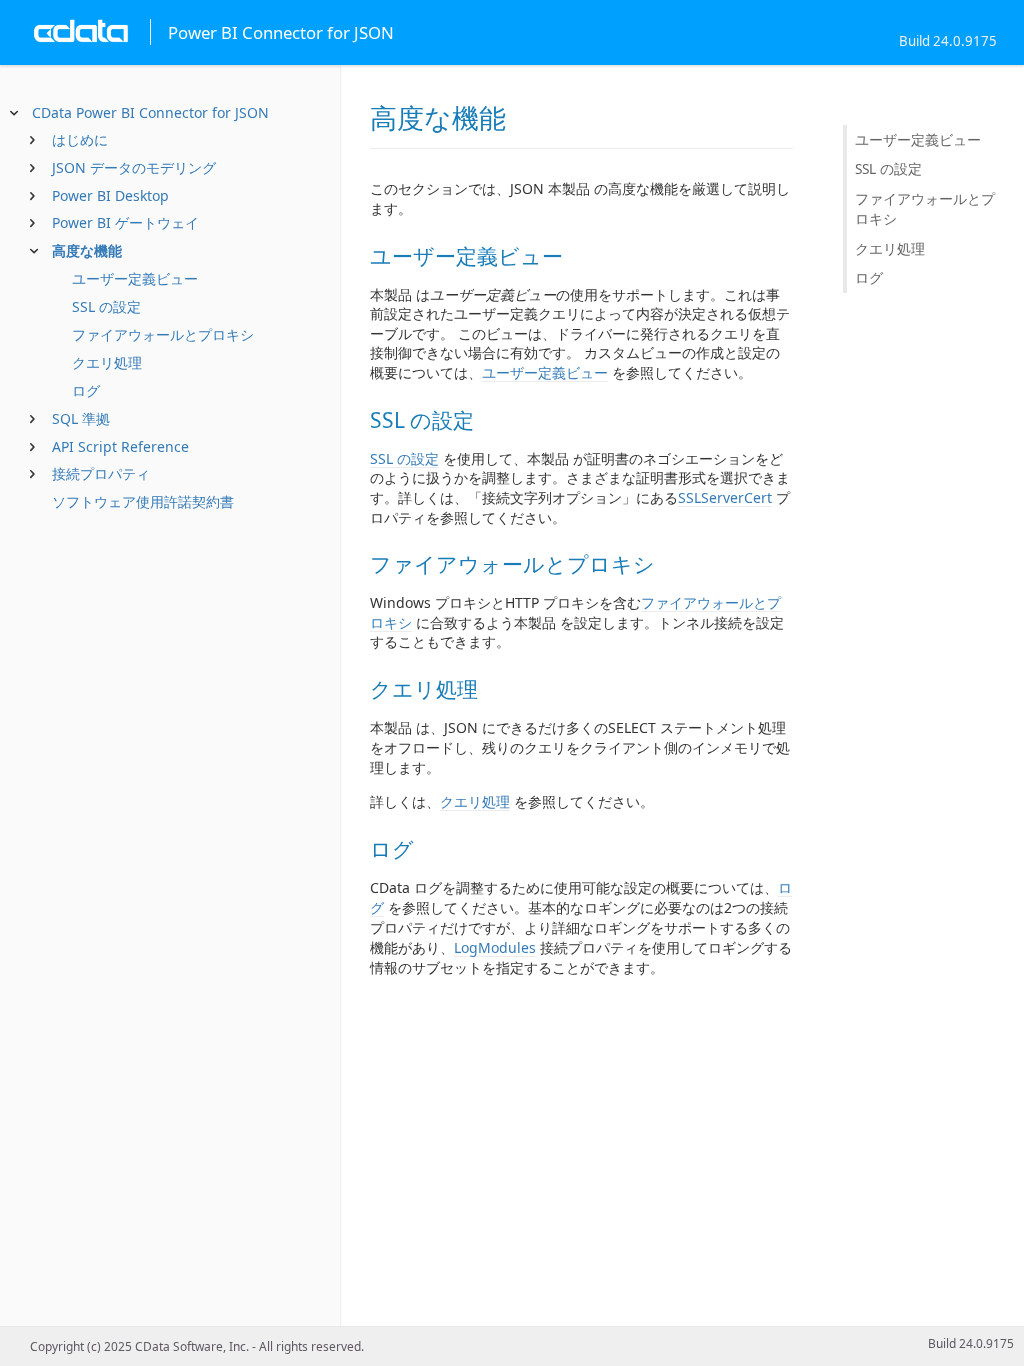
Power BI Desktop (110, 195)
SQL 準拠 (81, 418)
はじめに (80, 139)
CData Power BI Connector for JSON (150, 112)
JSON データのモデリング (134, 167)
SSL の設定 (106, 306)
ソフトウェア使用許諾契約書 (143, 501)
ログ (86, 390)
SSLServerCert (725, 497)
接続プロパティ (101, 473)
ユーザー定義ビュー (135, 278)
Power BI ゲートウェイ (125, 222)
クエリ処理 (107, 362)
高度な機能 (87, 250)
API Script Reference (120, 446)
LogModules (495, 947)
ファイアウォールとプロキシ (163, 334)
